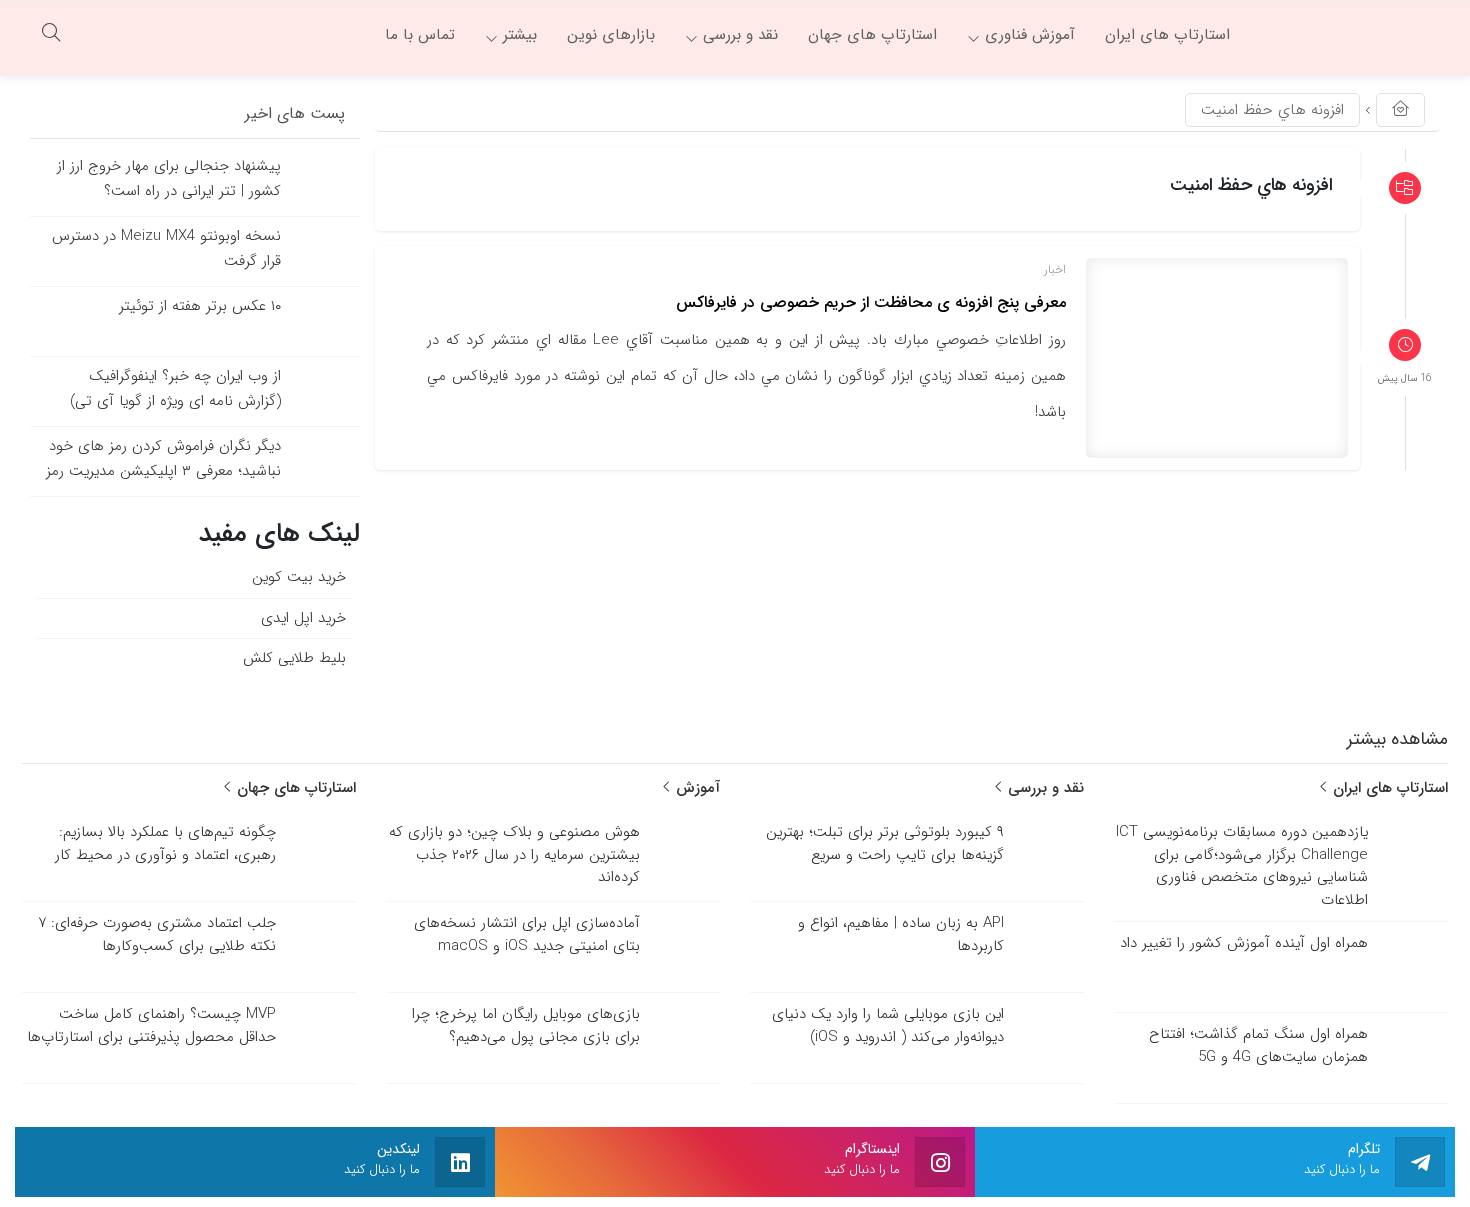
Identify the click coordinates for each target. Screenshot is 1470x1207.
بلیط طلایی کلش (294, 658)
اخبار (1055, 269)
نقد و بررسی (1043, 788)
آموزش (695, 788)
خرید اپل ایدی (303, 618)
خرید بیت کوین (299, 577)
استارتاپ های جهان (294, 788)
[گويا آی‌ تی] (1350, 35)
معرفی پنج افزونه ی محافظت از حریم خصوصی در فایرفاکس (871, 302)
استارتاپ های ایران (1388, 788)
